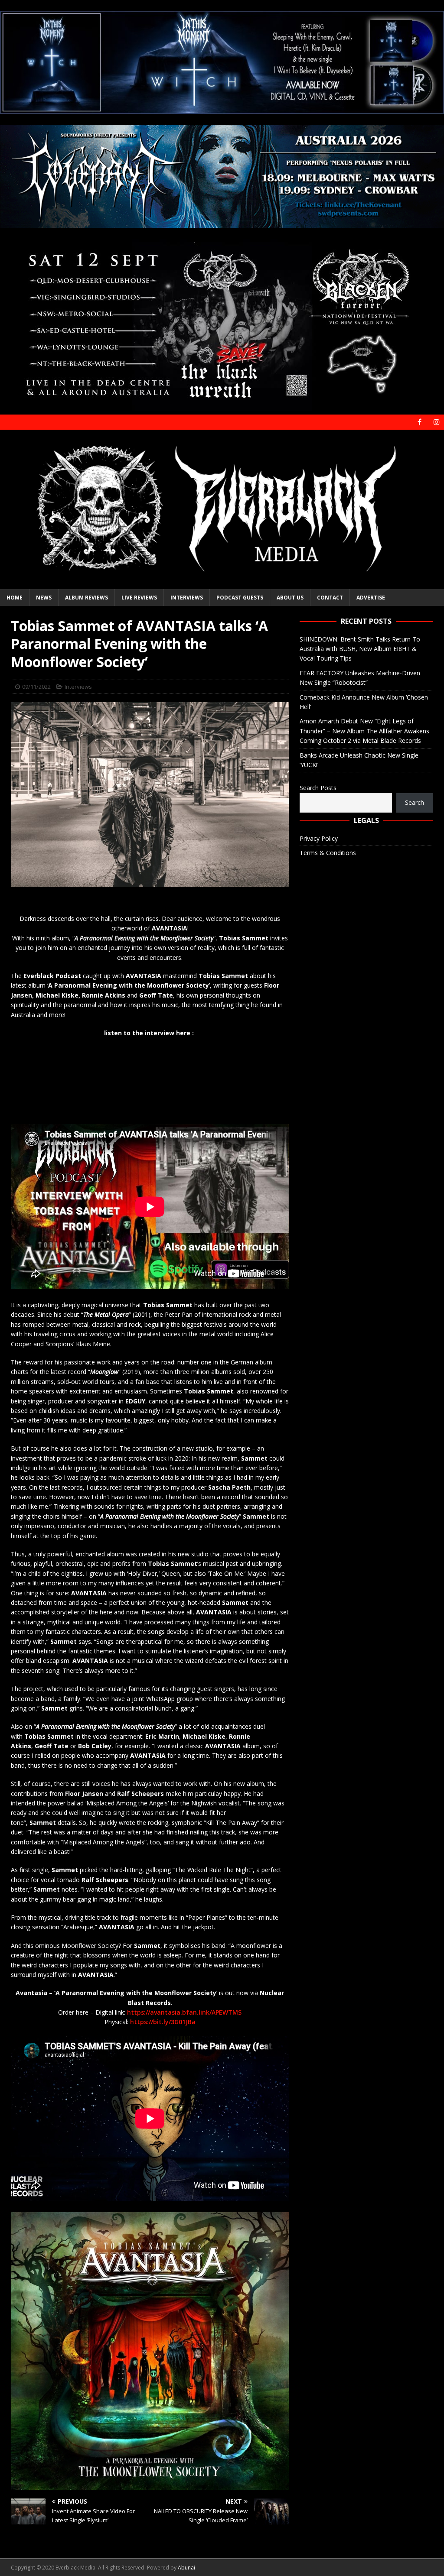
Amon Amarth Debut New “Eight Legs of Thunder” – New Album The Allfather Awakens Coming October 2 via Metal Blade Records (364, 731)
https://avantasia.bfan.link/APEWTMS (184, 2012)
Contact (330, 598)
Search (415, 802)
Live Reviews (139, 598)
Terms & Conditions (328, 853)
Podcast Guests (240, 598)
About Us (290, 598)
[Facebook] (420, 422)
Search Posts (318, 788)
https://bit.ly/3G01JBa (163, 2022)
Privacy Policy (319, 838)
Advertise (371, 598)
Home (15, 598)
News (44, 598)
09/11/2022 (36, 687)
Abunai (186, 2568)
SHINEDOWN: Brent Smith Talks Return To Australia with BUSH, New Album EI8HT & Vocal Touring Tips (360, 649)
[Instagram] (436, 422)
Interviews (187, 598)
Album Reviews (87, 598)
